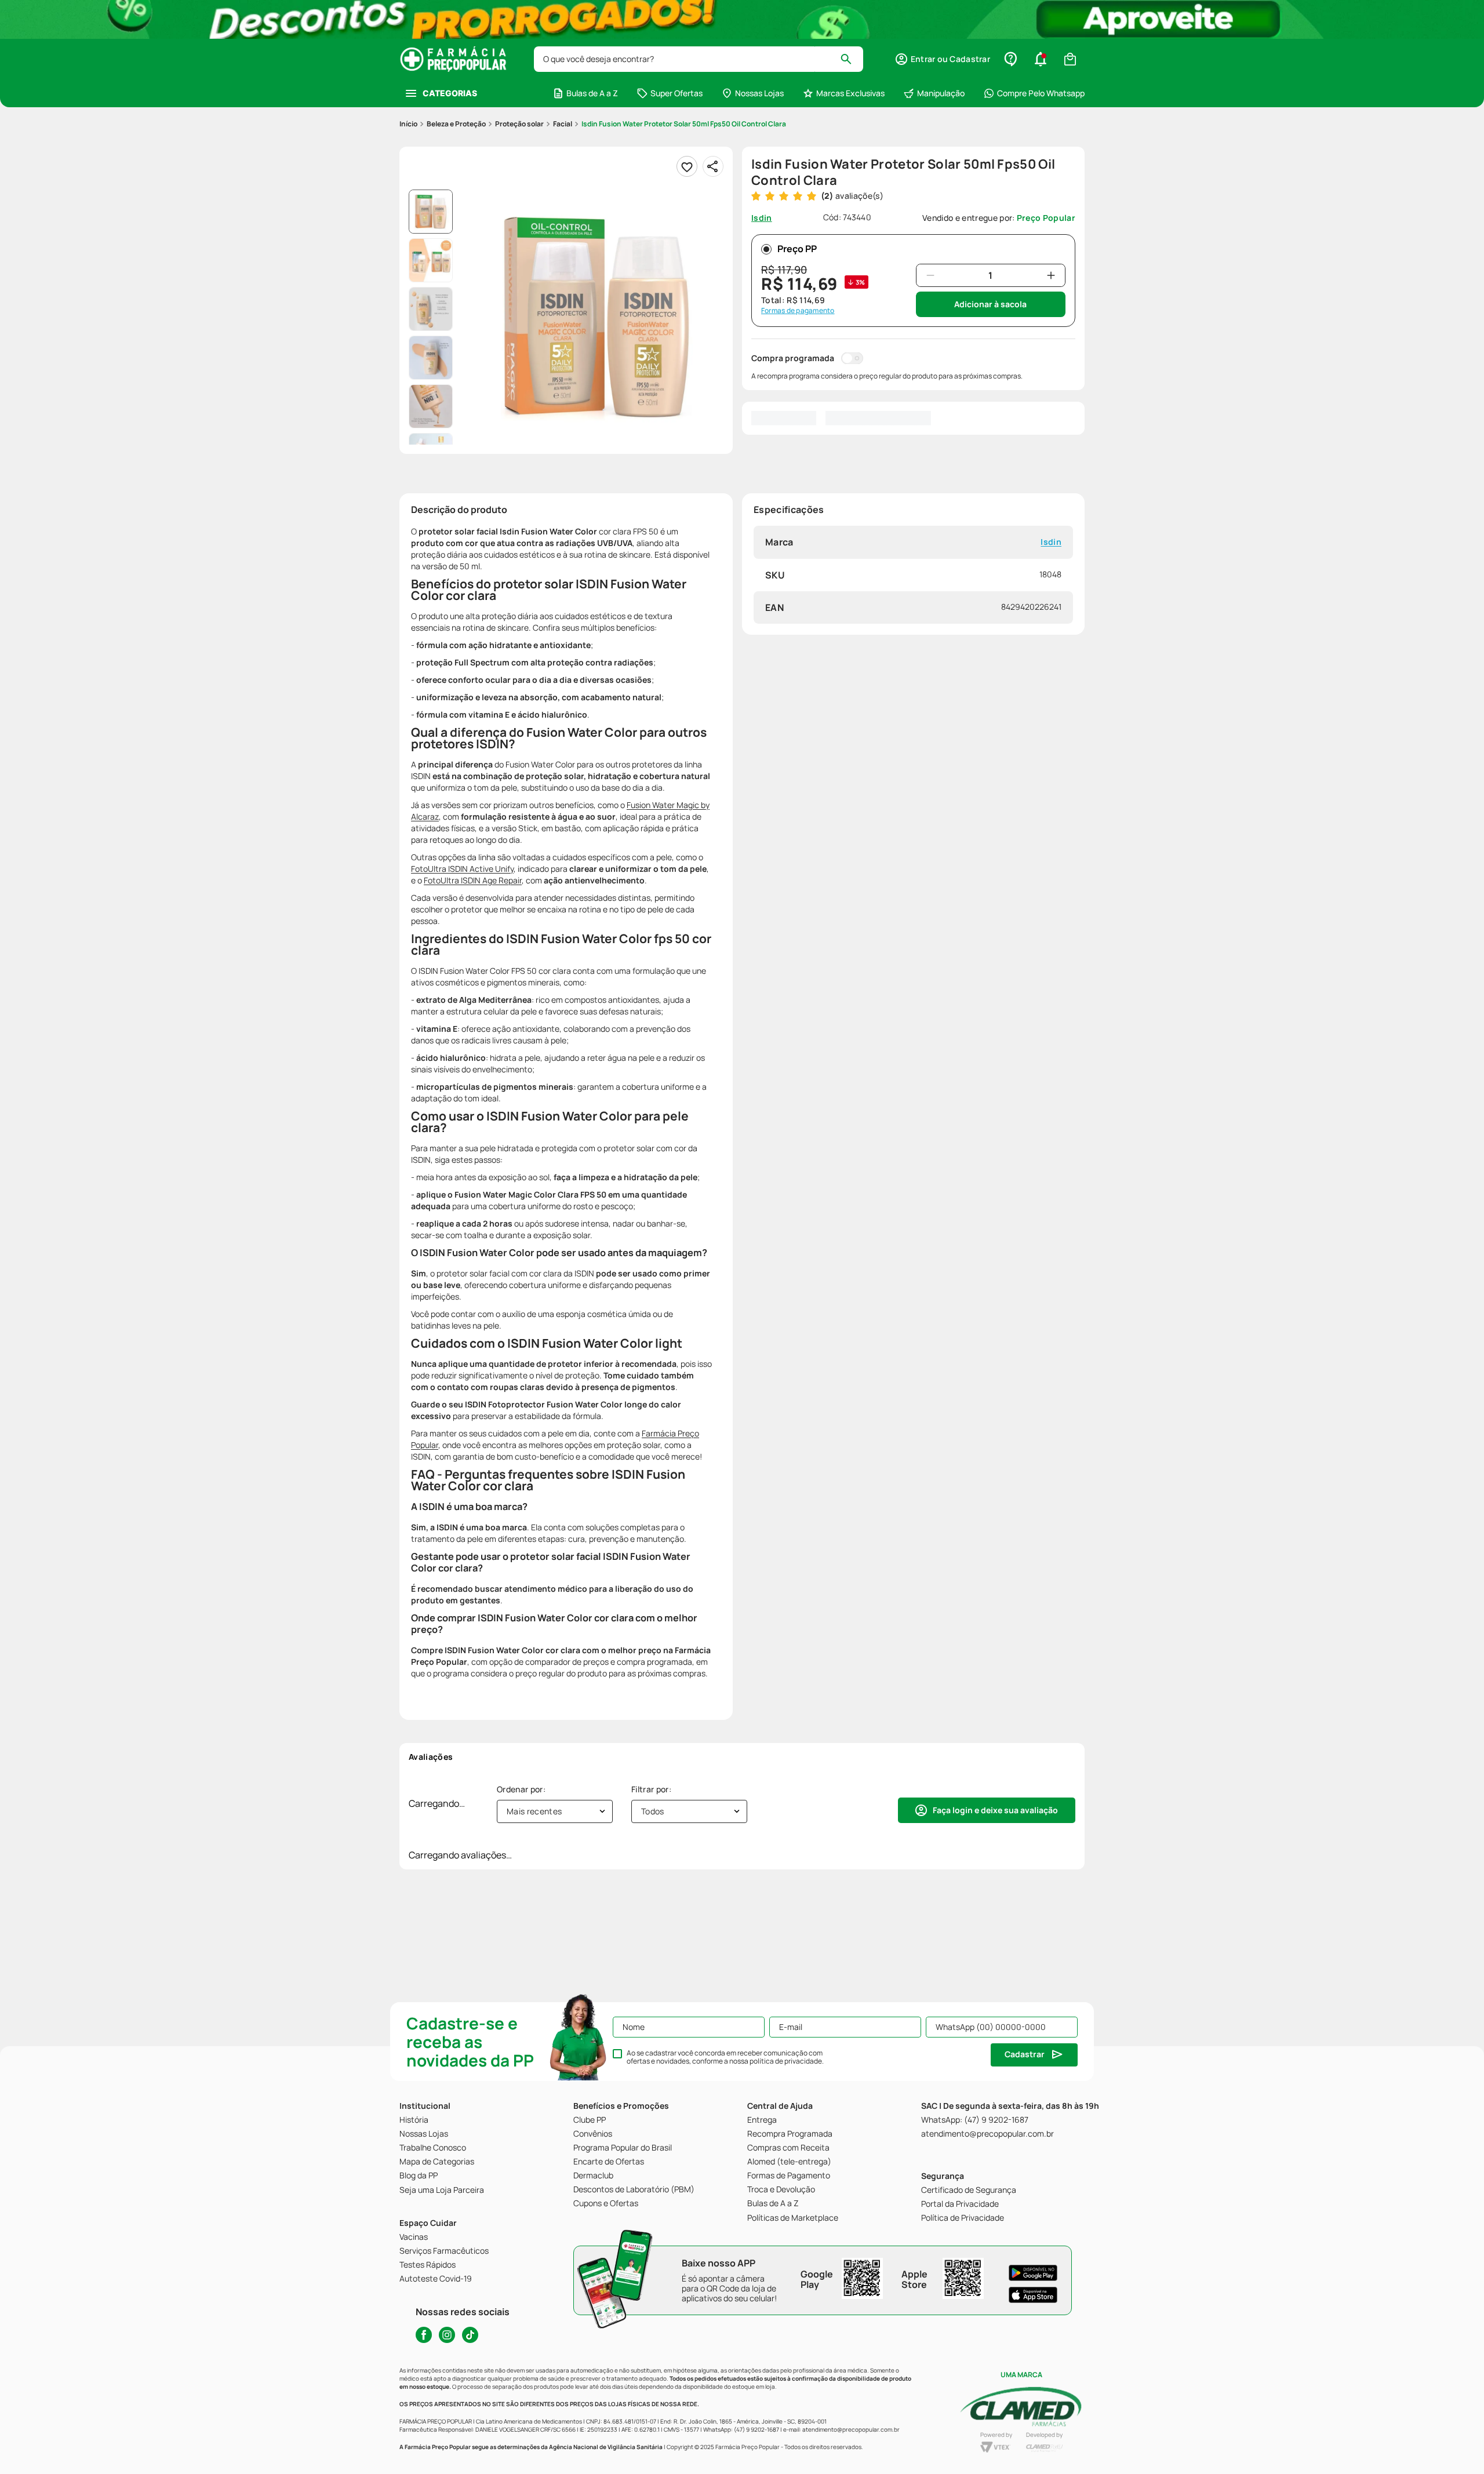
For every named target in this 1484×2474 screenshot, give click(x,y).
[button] (942, 59)
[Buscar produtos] (851, 59)
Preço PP (797, 249)
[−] (930, 275)
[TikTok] (470, 2335)
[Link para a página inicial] (408, 124)
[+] (1051, 275)
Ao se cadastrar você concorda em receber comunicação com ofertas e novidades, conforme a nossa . (725, 2057)
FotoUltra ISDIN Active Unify (462, 869)
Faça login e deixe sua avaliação (995, 1810)
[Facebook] (424, 2335)
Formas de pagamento (798, 311)
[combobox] (699, 59)
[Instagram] (447, 2335)
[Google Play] (1033, 2273)
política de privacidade (786, 2061)
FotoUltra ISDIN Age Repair (473, 880)
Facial (563, 124)
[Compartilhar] (713, 166)
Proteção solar (519, 124)
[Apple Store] (1033, 2295)
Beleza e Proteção (456, 124)
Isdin (1051, 542)
